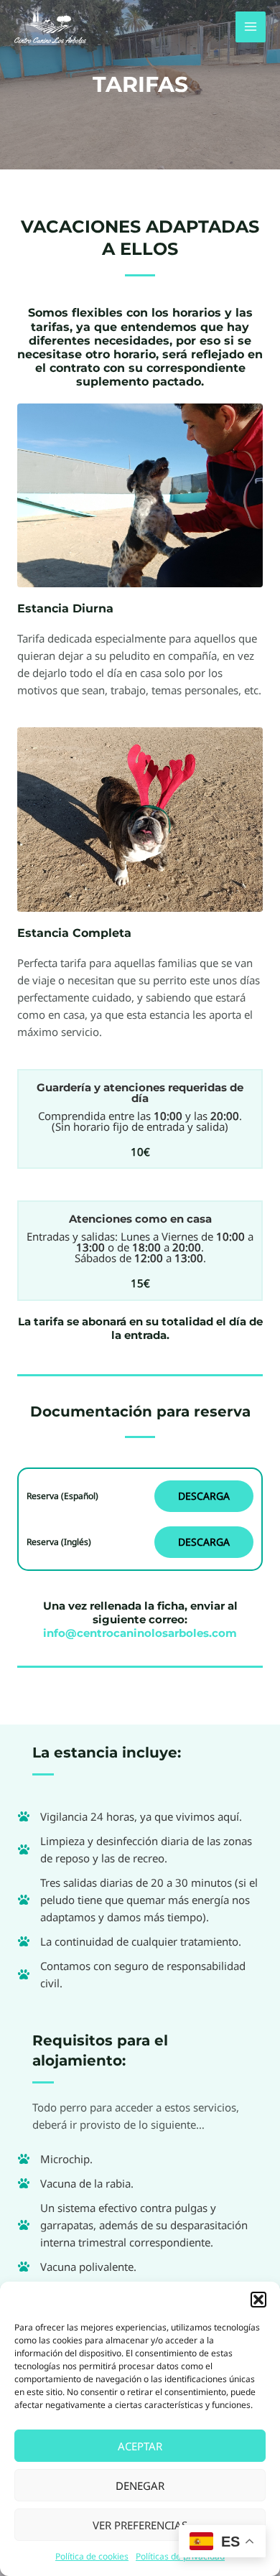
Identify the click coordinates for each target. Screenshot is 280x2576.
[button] (258, 2300)
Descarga (204, 1496)
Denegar (140, 2486)
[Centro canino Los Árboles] (50, 27)
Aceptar (140, 2446)
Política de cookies (92, 2556)
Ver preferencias (140, 2525)
